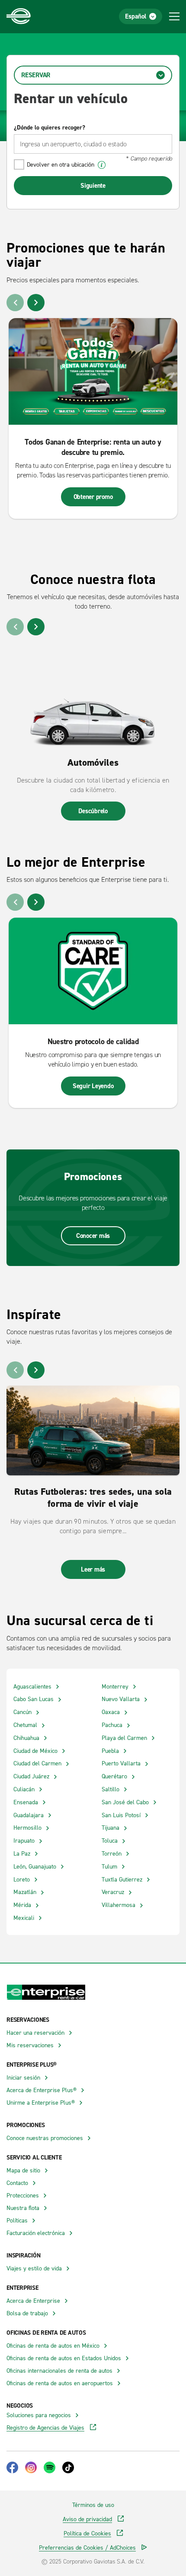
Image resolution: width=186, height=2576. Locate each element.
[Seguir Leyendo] (93, 971)
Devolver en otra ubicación (61, 164)
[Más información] (102, 165)
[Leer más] (93, 1430)
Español (136, 16)
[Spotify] (50, 2467)
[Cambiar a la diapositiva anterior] (15, 303)
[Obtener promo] (93, 371)
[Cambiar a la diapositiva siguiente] (36, 303)
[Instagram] (31, 2467)
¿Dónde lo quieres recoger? (50, 127)
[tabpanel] (93, 143)
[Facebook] (12, 2467)
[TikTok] (68, 2467)
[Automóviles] (93, 694)
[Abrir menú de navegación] (174, 16)
